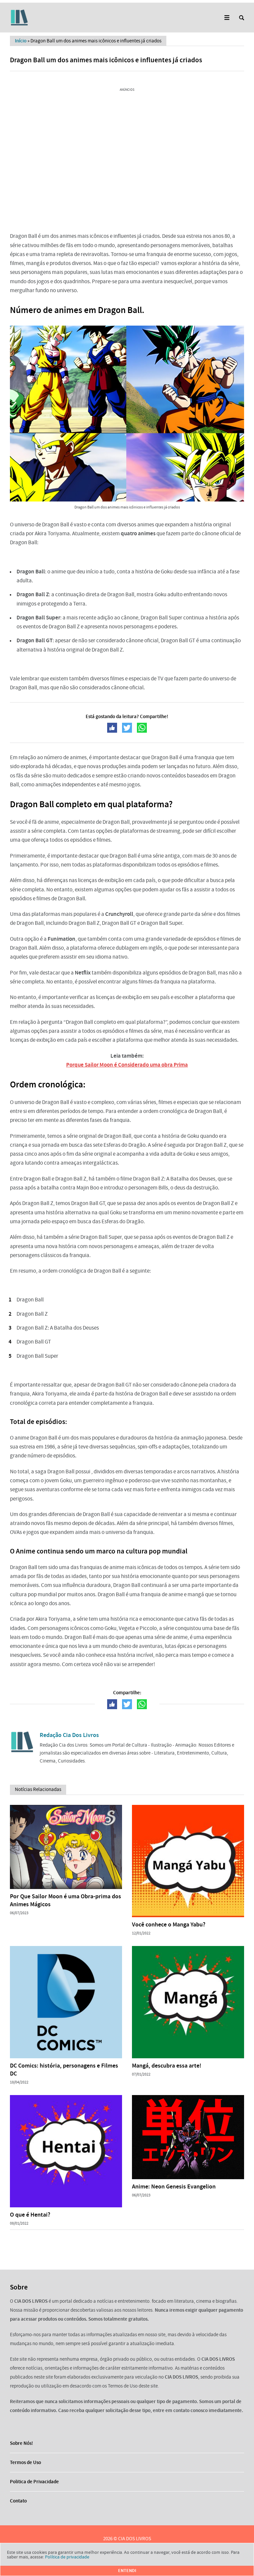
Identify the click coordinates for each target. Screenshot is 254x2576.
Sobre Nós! (21, 2443)
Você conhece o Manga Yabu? (169, 1924)
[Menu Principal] (227, 18)
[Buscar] (242, 18)
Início (21, 41)
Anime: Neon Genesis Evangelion (174, 2186)
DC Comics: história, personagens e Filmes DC (64, 2070)
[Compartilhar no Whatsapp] (142, 728)
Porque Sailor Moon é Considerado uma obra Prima (127, 1065)
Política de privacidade (67, 2557)
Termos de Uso (25, 2462)
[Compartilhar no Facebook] (112, 728)
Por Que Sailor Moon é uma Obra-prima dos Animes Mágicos (65, 1900)
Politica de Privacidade (34, 2482)
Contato (18, 2501)
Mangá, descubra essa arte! (167, 2066)
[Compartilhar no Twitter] (127, 728)
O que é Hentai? (30, 2215)
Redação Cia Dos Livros (69, 1735)
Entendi (127, 2571)
